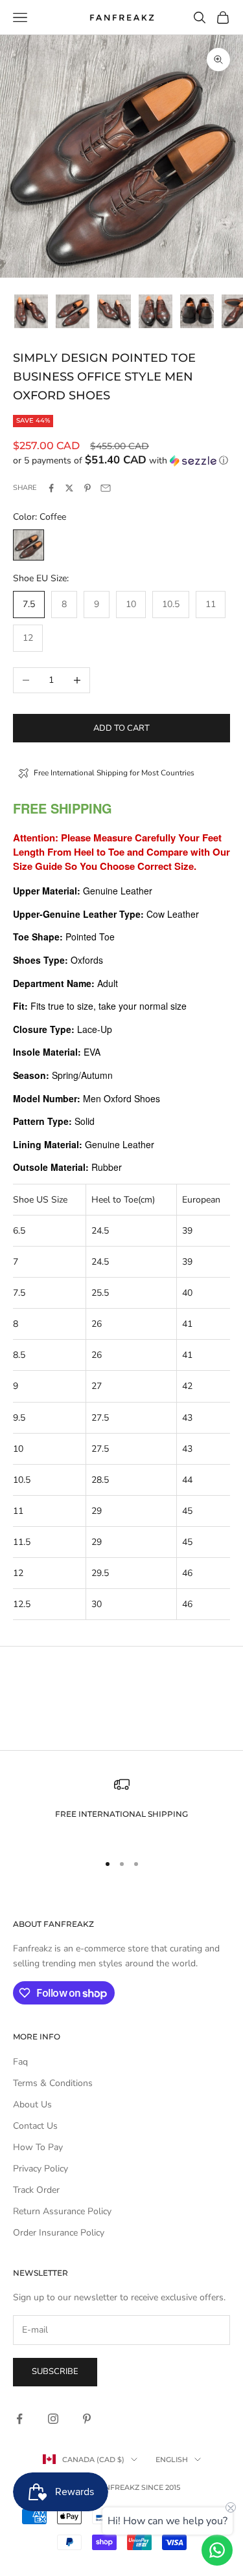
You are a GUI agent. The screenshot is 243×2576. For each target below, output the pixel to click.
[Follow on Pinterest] (87, 2419)
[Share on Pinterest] (87, 488)
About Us (32, 2104)
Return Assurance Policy (62, 2211)
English (172, 2459)
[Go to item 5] (197, 311)
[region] (121, 1809)
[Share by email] (106, 488)
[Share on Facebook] (51, 488)
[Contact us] (217, 2550)
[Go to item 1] (31, 311)
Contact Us (35, 2126)
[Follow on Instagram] (53, 2419)
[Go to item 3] (114, 311)
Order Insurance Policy (59, 2233)
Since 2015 (161, 2487)
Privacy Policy (40, 2169)
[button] (121, 461)
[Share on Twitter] (69, 488)
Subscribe (55, 2371)
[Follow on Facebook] (19, 2419)
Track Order (36, 2190)
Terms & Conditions (53, 2083)
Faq (20, 2062)
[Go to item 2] (73, 311)
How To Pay (38, 2147)
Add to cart (121, 728)
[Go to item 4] (156, 311)
